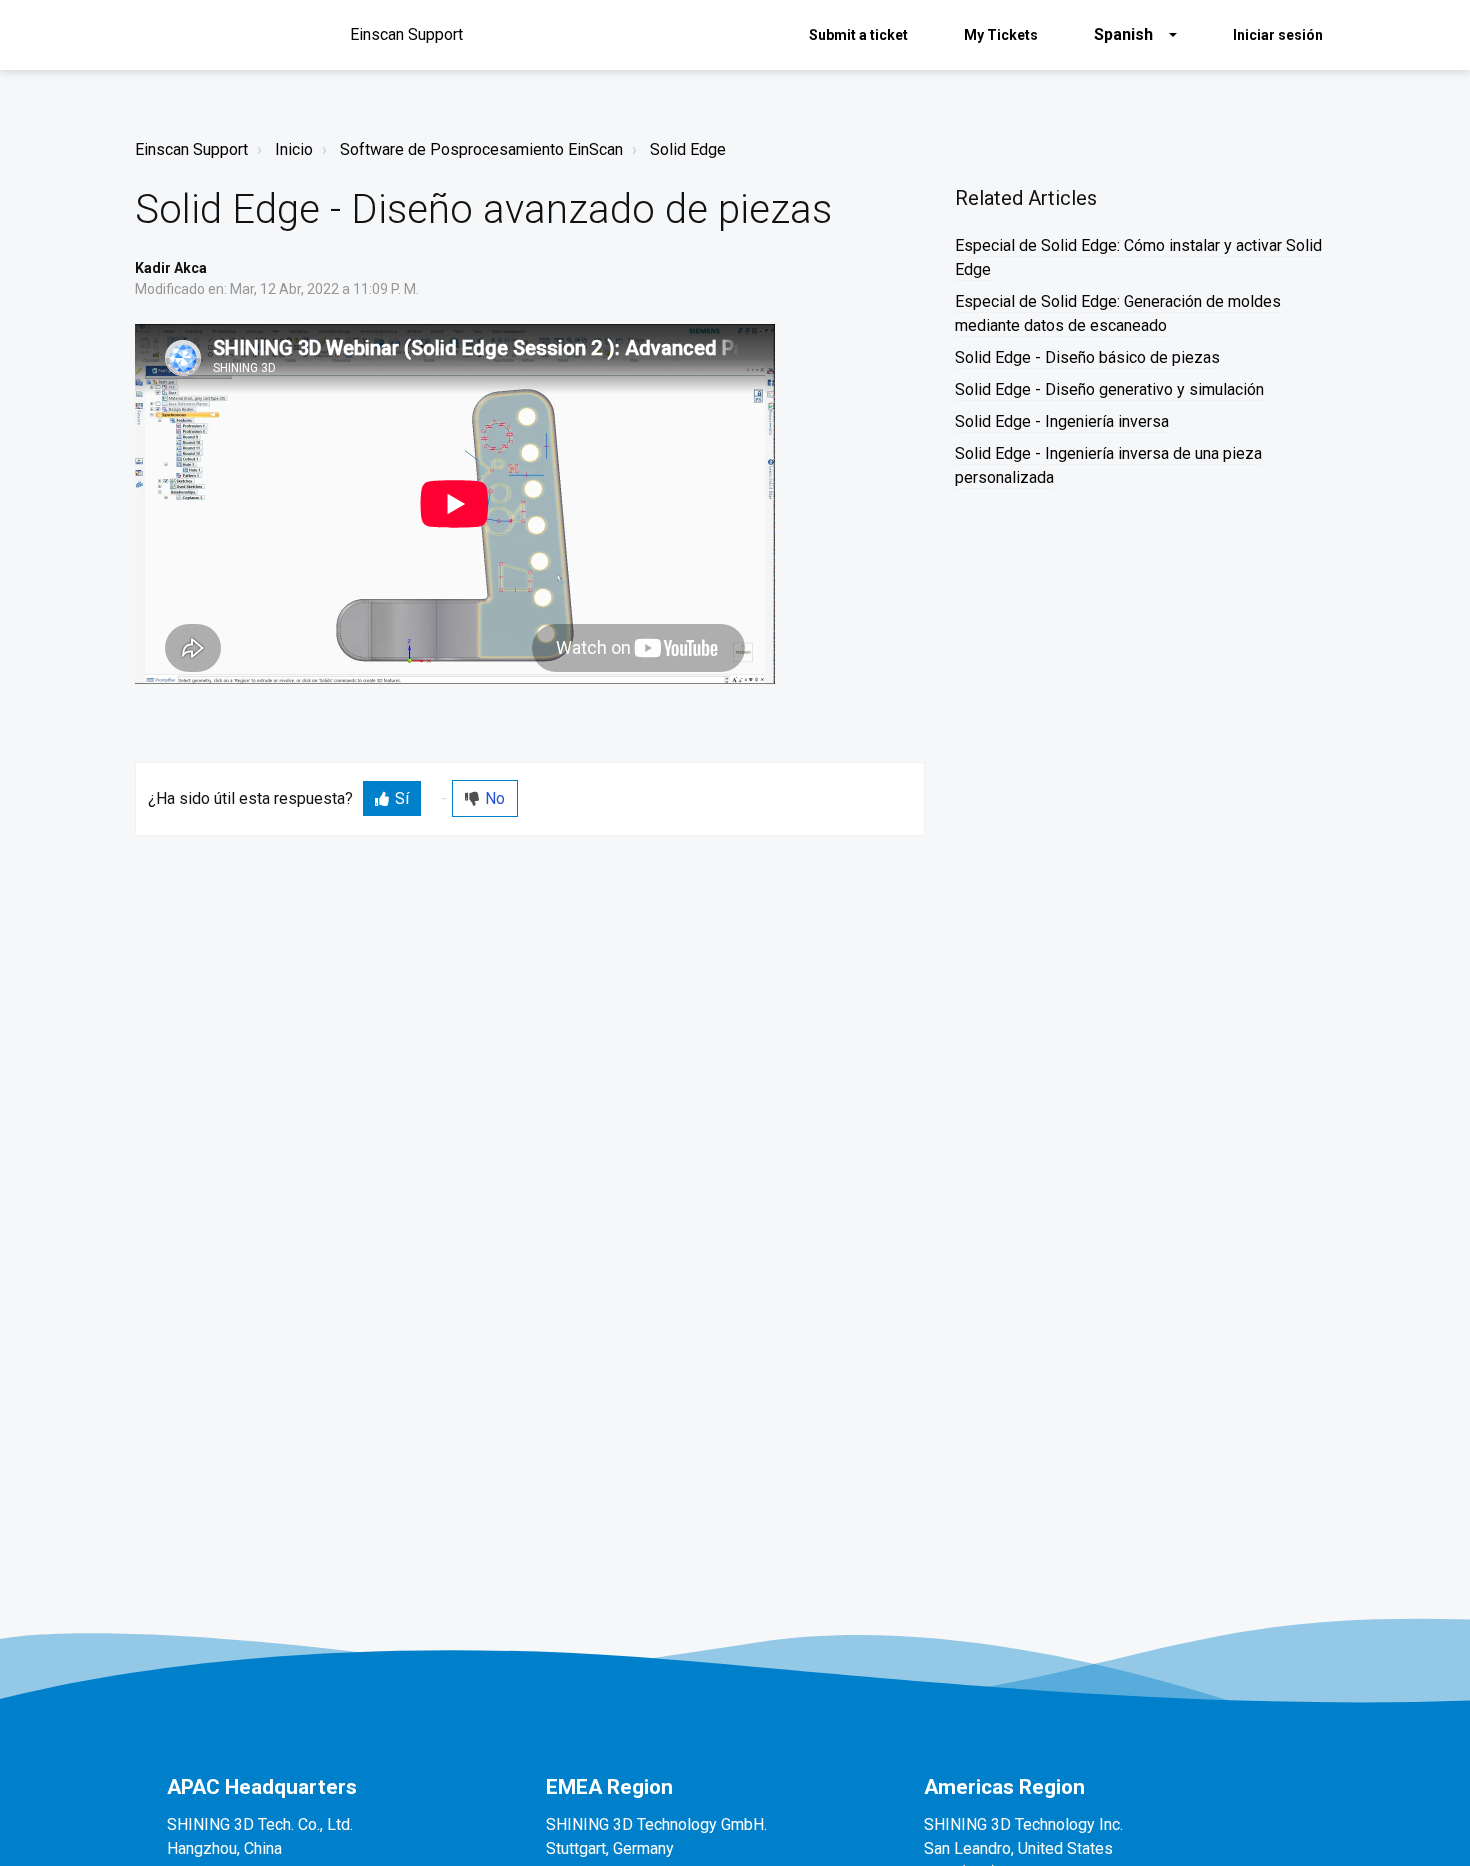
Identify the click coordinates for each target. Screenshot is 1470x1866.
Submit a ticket (858, 35)
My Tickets (1001, 35)
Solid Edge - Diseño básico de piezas (1087, 357)
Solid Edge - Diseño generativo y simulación (1109, 389)
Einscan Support (191, 149)
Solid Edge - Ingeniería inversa (1062, 421)
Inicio (294, 149)
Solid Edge (688, 149)
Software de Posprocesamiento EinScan (481, 149)
